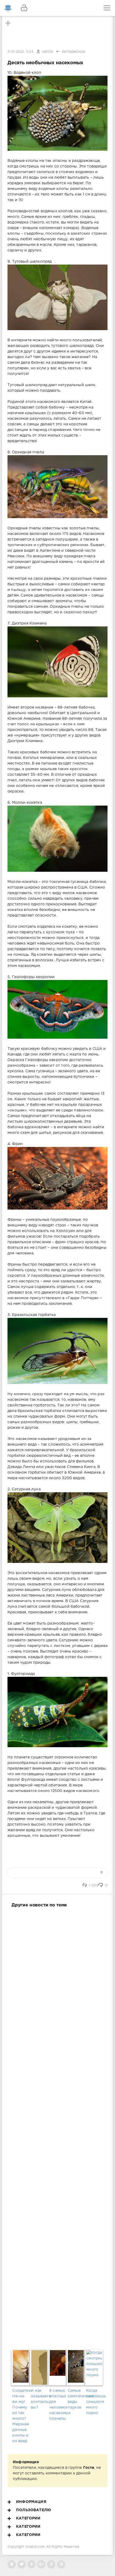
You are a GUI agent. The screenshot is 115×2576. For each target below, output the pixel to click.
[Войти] (24, 8)
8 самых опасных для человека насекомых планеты (57, 2405)
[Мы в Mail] (61, 2564)
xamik (48, 52)
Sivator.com (35, 2547)
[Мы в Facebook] (31, 2564)
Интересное (74, 52)
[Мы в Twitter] (22, 2564)
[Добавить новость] (57, 8)
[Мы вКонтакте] (12, 2564)
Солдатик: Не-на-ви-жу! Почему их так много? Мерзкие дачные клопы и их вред (21, 2416)
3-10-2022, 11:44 (20, 52)
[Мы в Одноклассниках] (51, 2564)
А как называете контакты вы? (39, 2399)
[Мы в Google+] (41, 2564)
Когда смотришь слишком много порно (94, 2402)
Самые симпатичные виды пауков (76, 2399)
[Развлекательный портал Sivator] (8, 8)
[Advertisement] (57, 2127)
